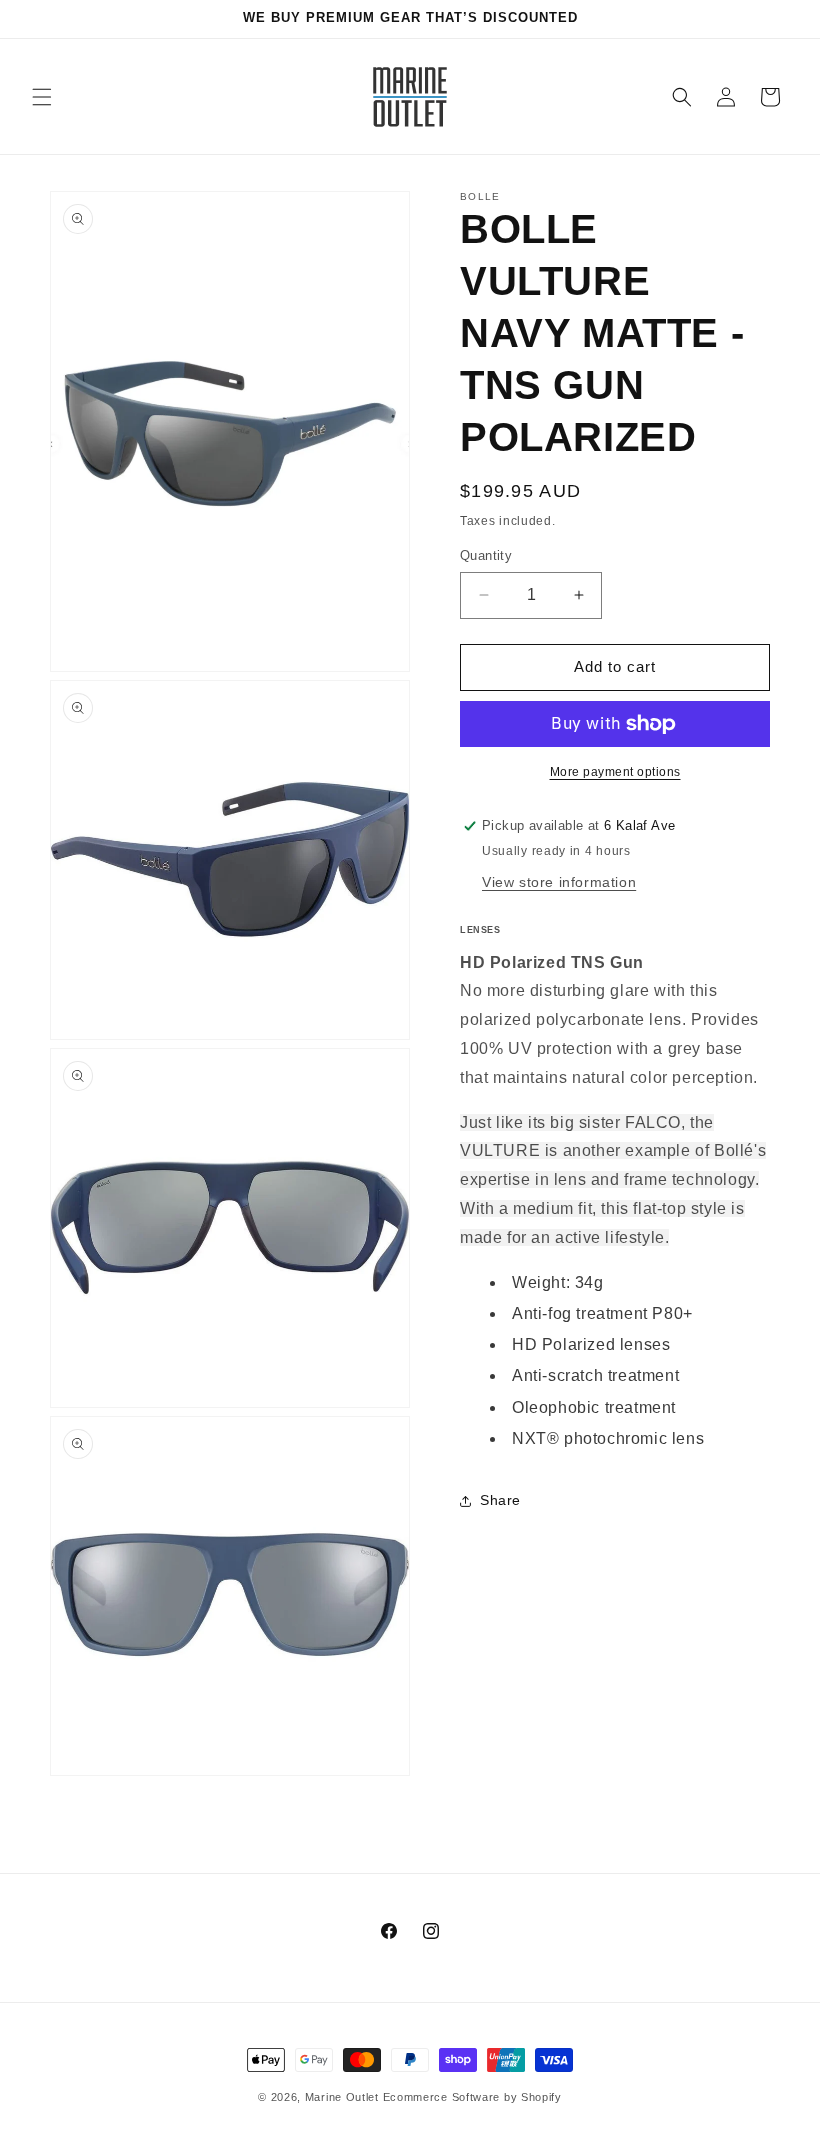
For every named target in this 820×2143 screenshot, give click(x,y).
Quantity (486, 555)
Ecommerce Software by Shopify (472, 2097)
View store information (559, 882)
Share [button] (500, 1500)
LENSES (480, 930)
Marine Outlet (342, 2097)
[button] (42, 97)
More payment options (615, 772)
